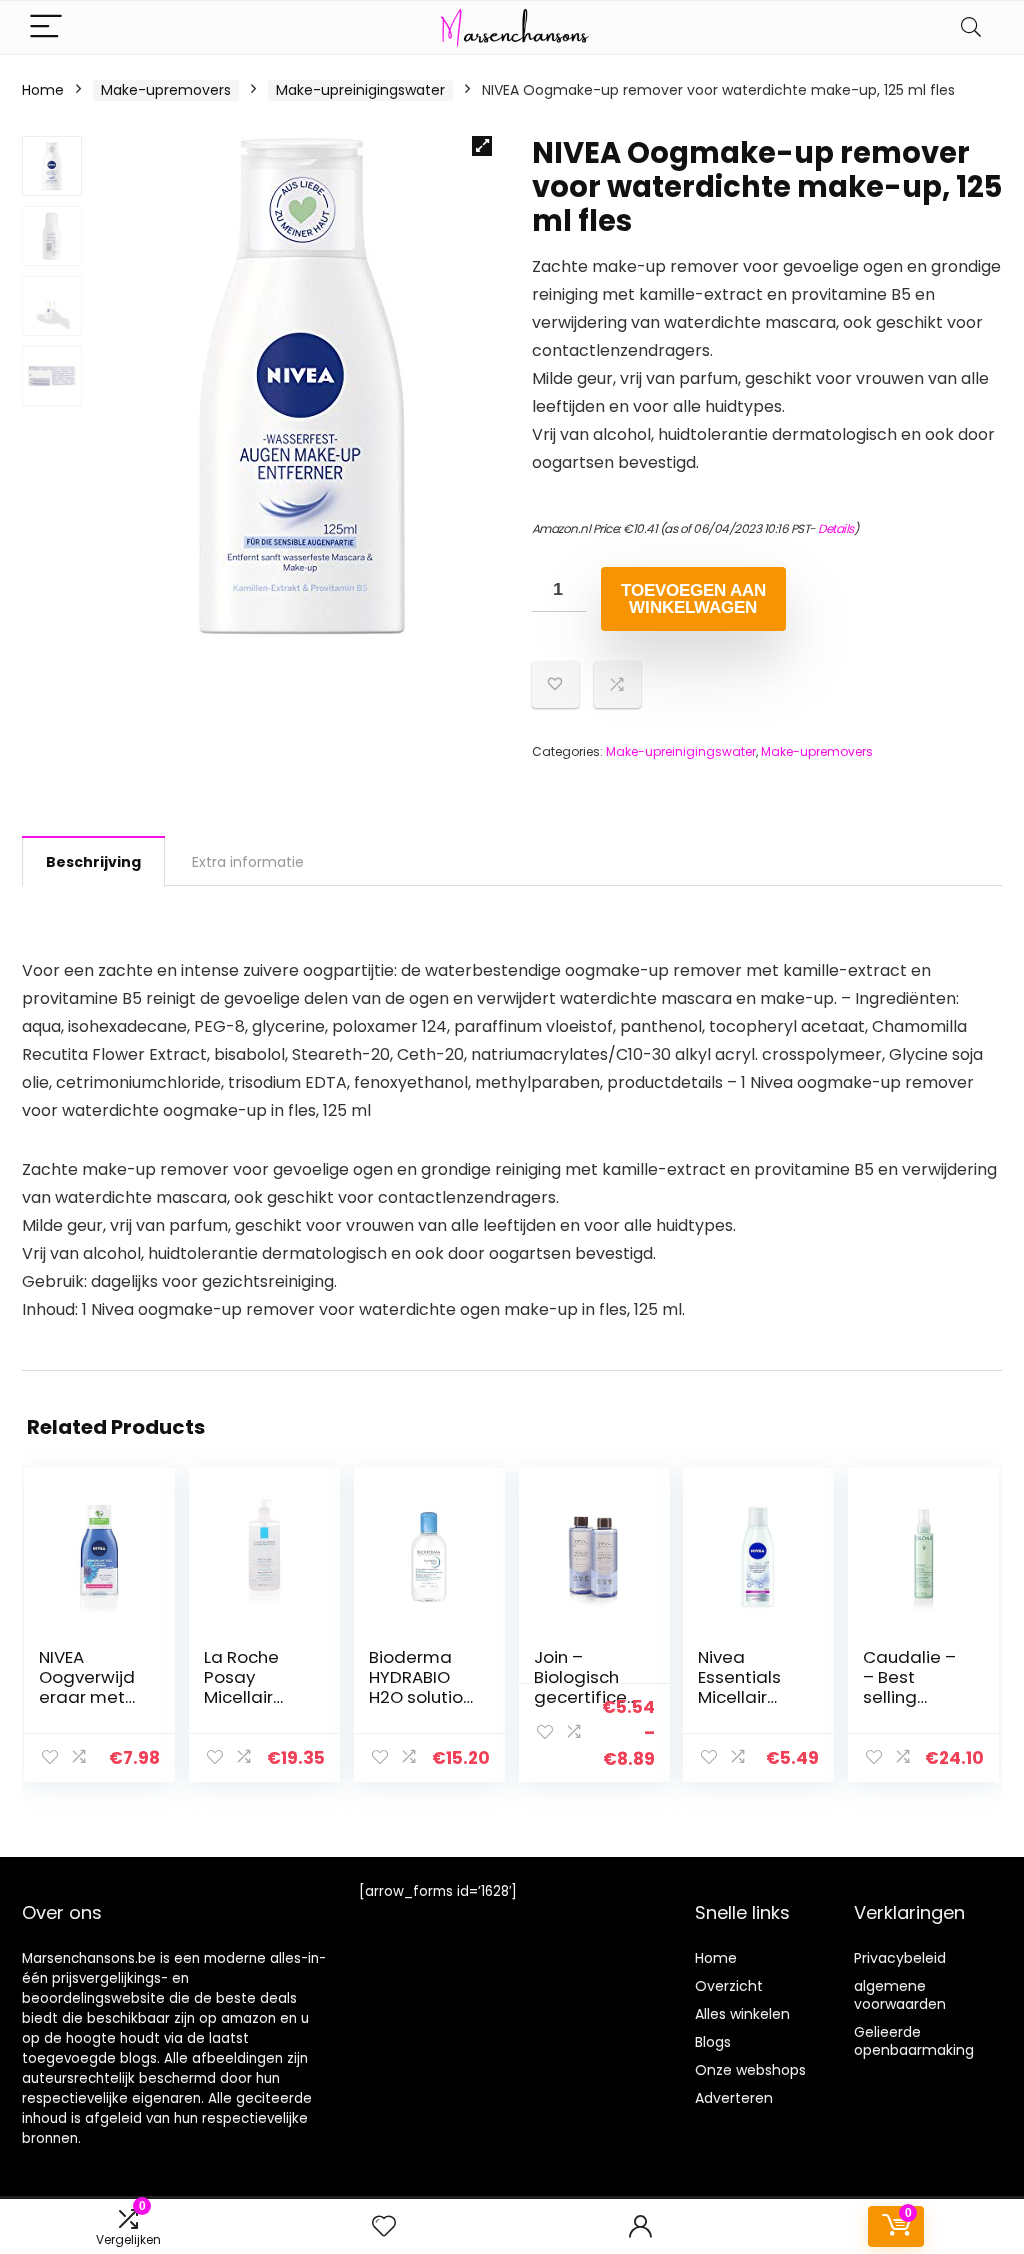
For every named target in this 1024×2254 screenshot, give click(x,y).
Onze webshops (750, 2070)
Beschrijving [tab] (93, 862)
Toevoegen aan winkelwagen (693, 599)
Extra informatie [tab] (248, 862)
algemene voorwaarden (900, 1995)
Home (43, 90)
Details (836, 528)
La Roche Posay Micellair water (241, 1687)
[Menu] (46, 27)
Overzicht (729, 1986)
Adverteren (734, 2098)
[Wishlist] (384, 2226)
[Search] (971, 27)
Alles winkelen (742, 2014)
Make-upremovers (166, 90)
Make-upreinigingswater (360, 90)
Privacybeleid (900, 1958)
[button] (482, 146)
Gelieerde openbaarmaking (914, 2041)
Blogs (713, 2042)
